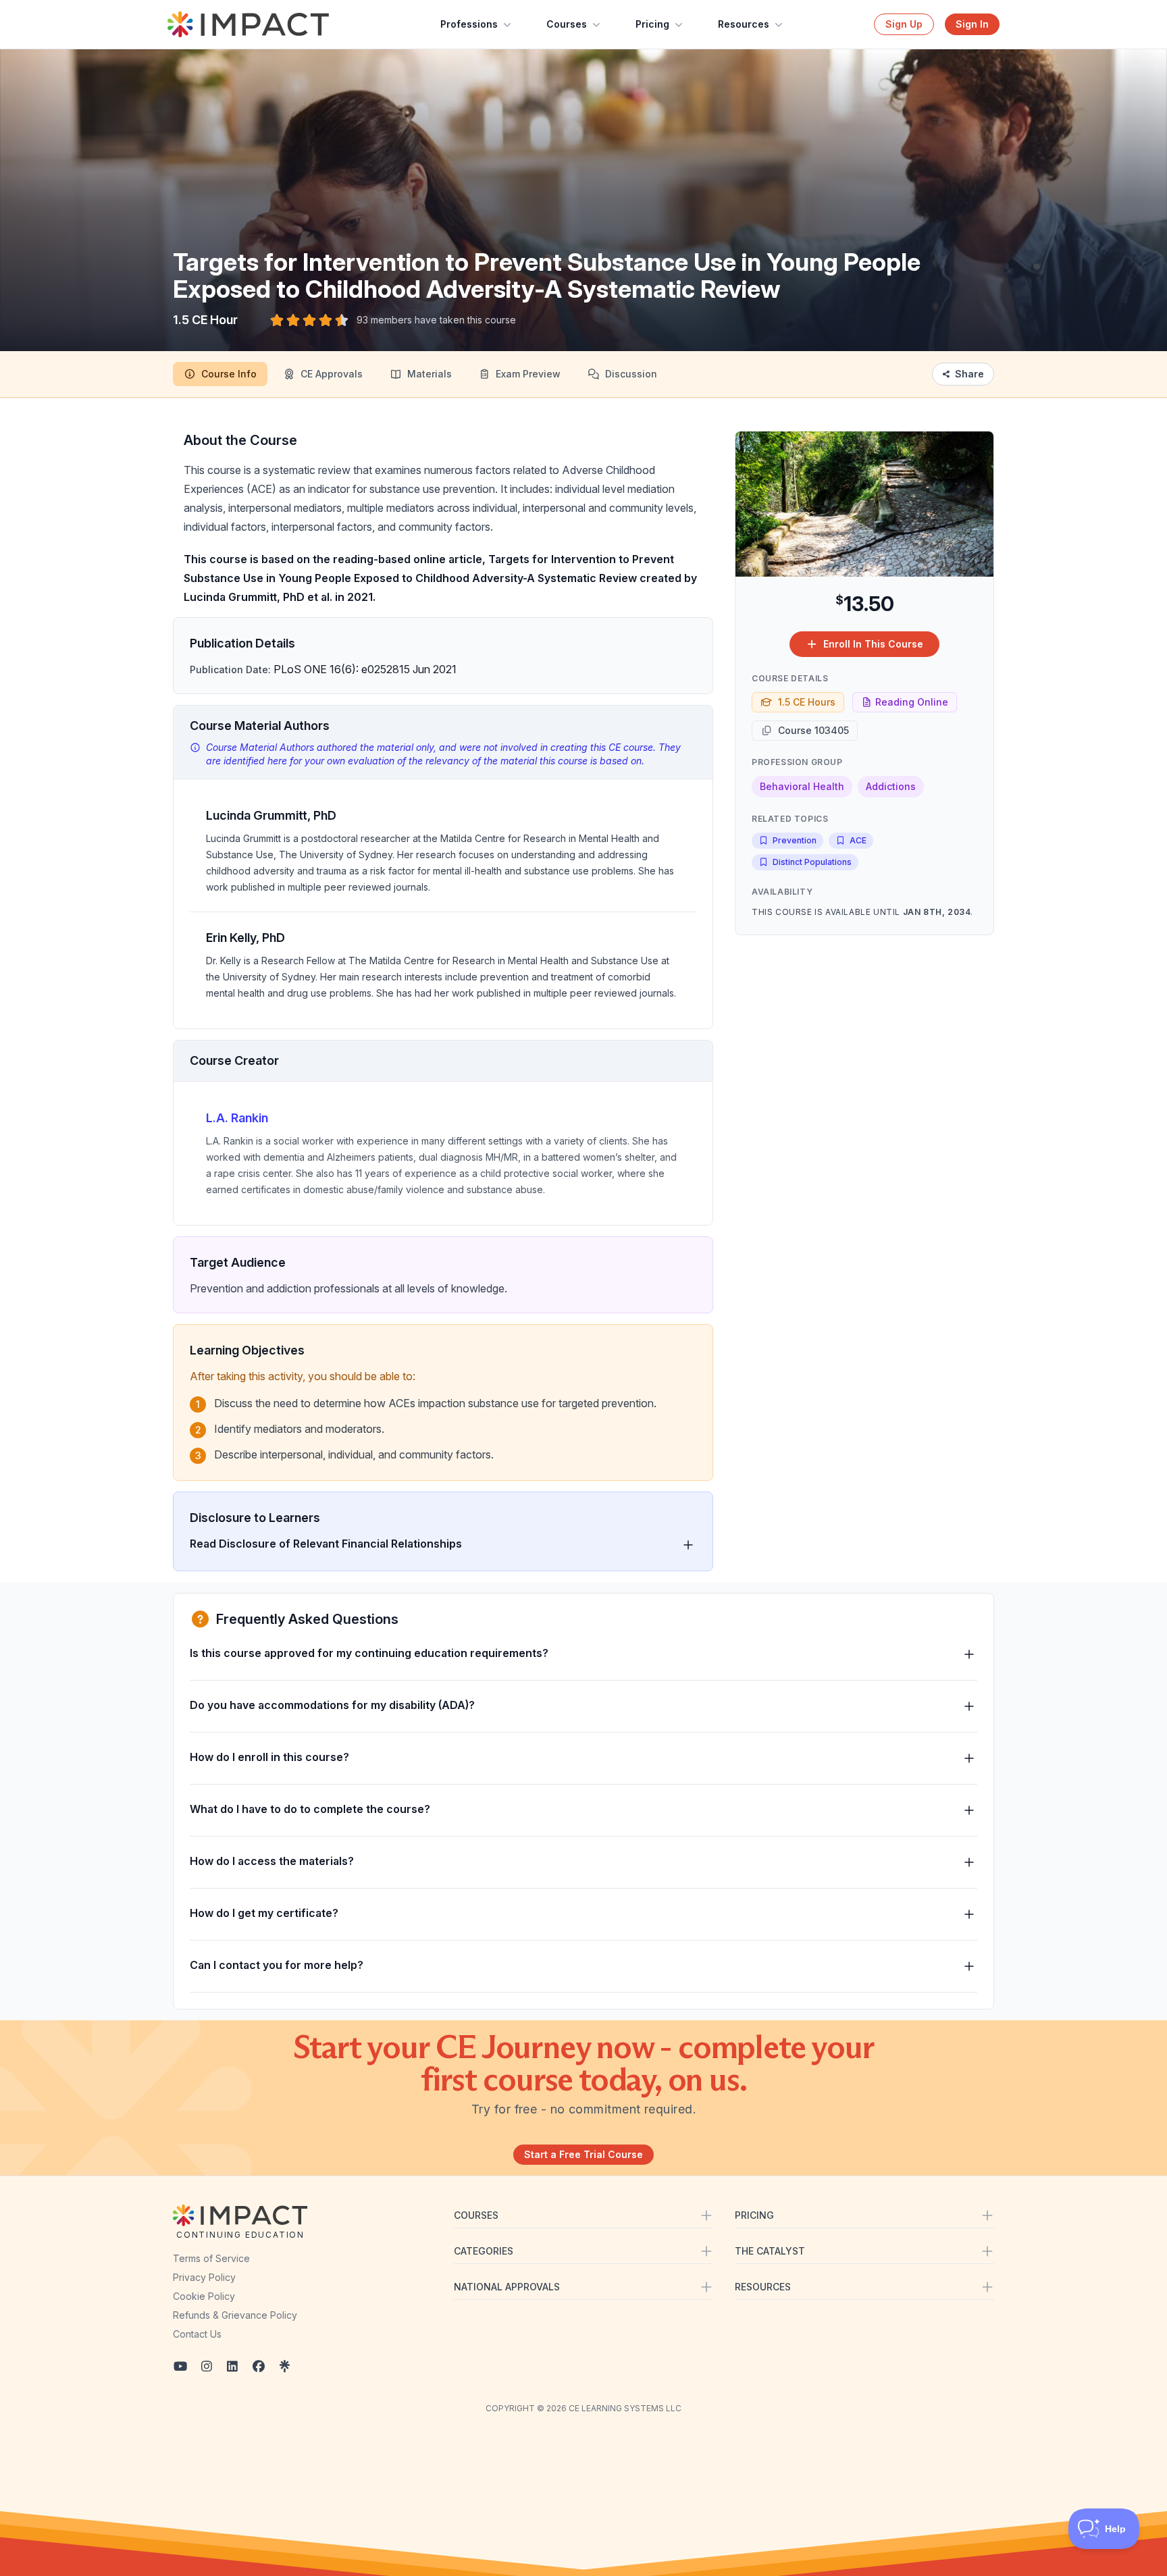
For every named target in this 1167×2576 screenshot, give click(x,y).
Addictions (891, 786)
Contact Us (197, 2334)
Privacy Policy (204, 2277)
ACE (858, 840)
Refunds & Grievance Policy (235, 2315)
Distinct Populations (812, 862)
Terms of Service (211, 2258)
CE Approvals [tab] (332, 374)
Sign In (972, 24)
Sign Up (904, 24)
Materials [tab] (430, 374)
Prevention (795, 840)
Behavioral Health (802, 786)
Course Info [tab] (229, 374)
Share (969, 374)
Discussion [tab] (631, 374)
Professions (469, 24)
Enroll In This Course (873, 644)
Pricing (652, 24)
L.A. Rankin (237, 1118)
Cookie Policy (204, 2296)
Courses (567, 24)
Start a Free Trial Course (583, 2154)
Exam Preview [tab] (528, 374)
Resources (744, 24)
